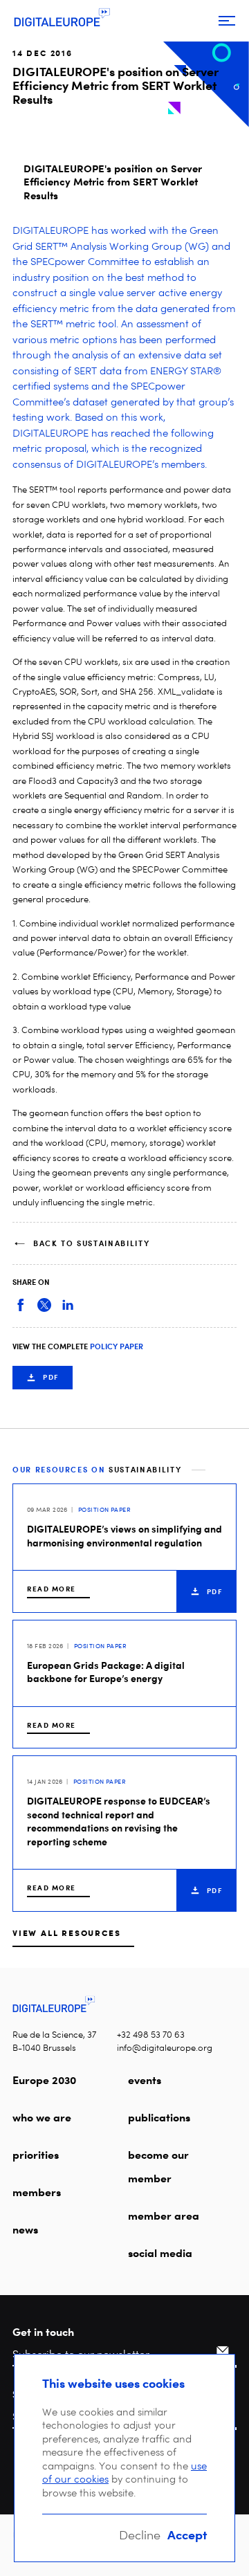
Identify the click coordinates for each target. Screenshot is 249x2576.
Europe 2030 (44, 2080)
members (37, 2192)
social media (160, 2253)
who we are (42, 2117)
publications (159, 2117)
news (25, 2229)
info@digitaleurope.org (165, 2048)
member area (164, 2216)
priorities (36, 2155)
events (145, 2080)
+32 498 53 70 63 (151, 2035)
